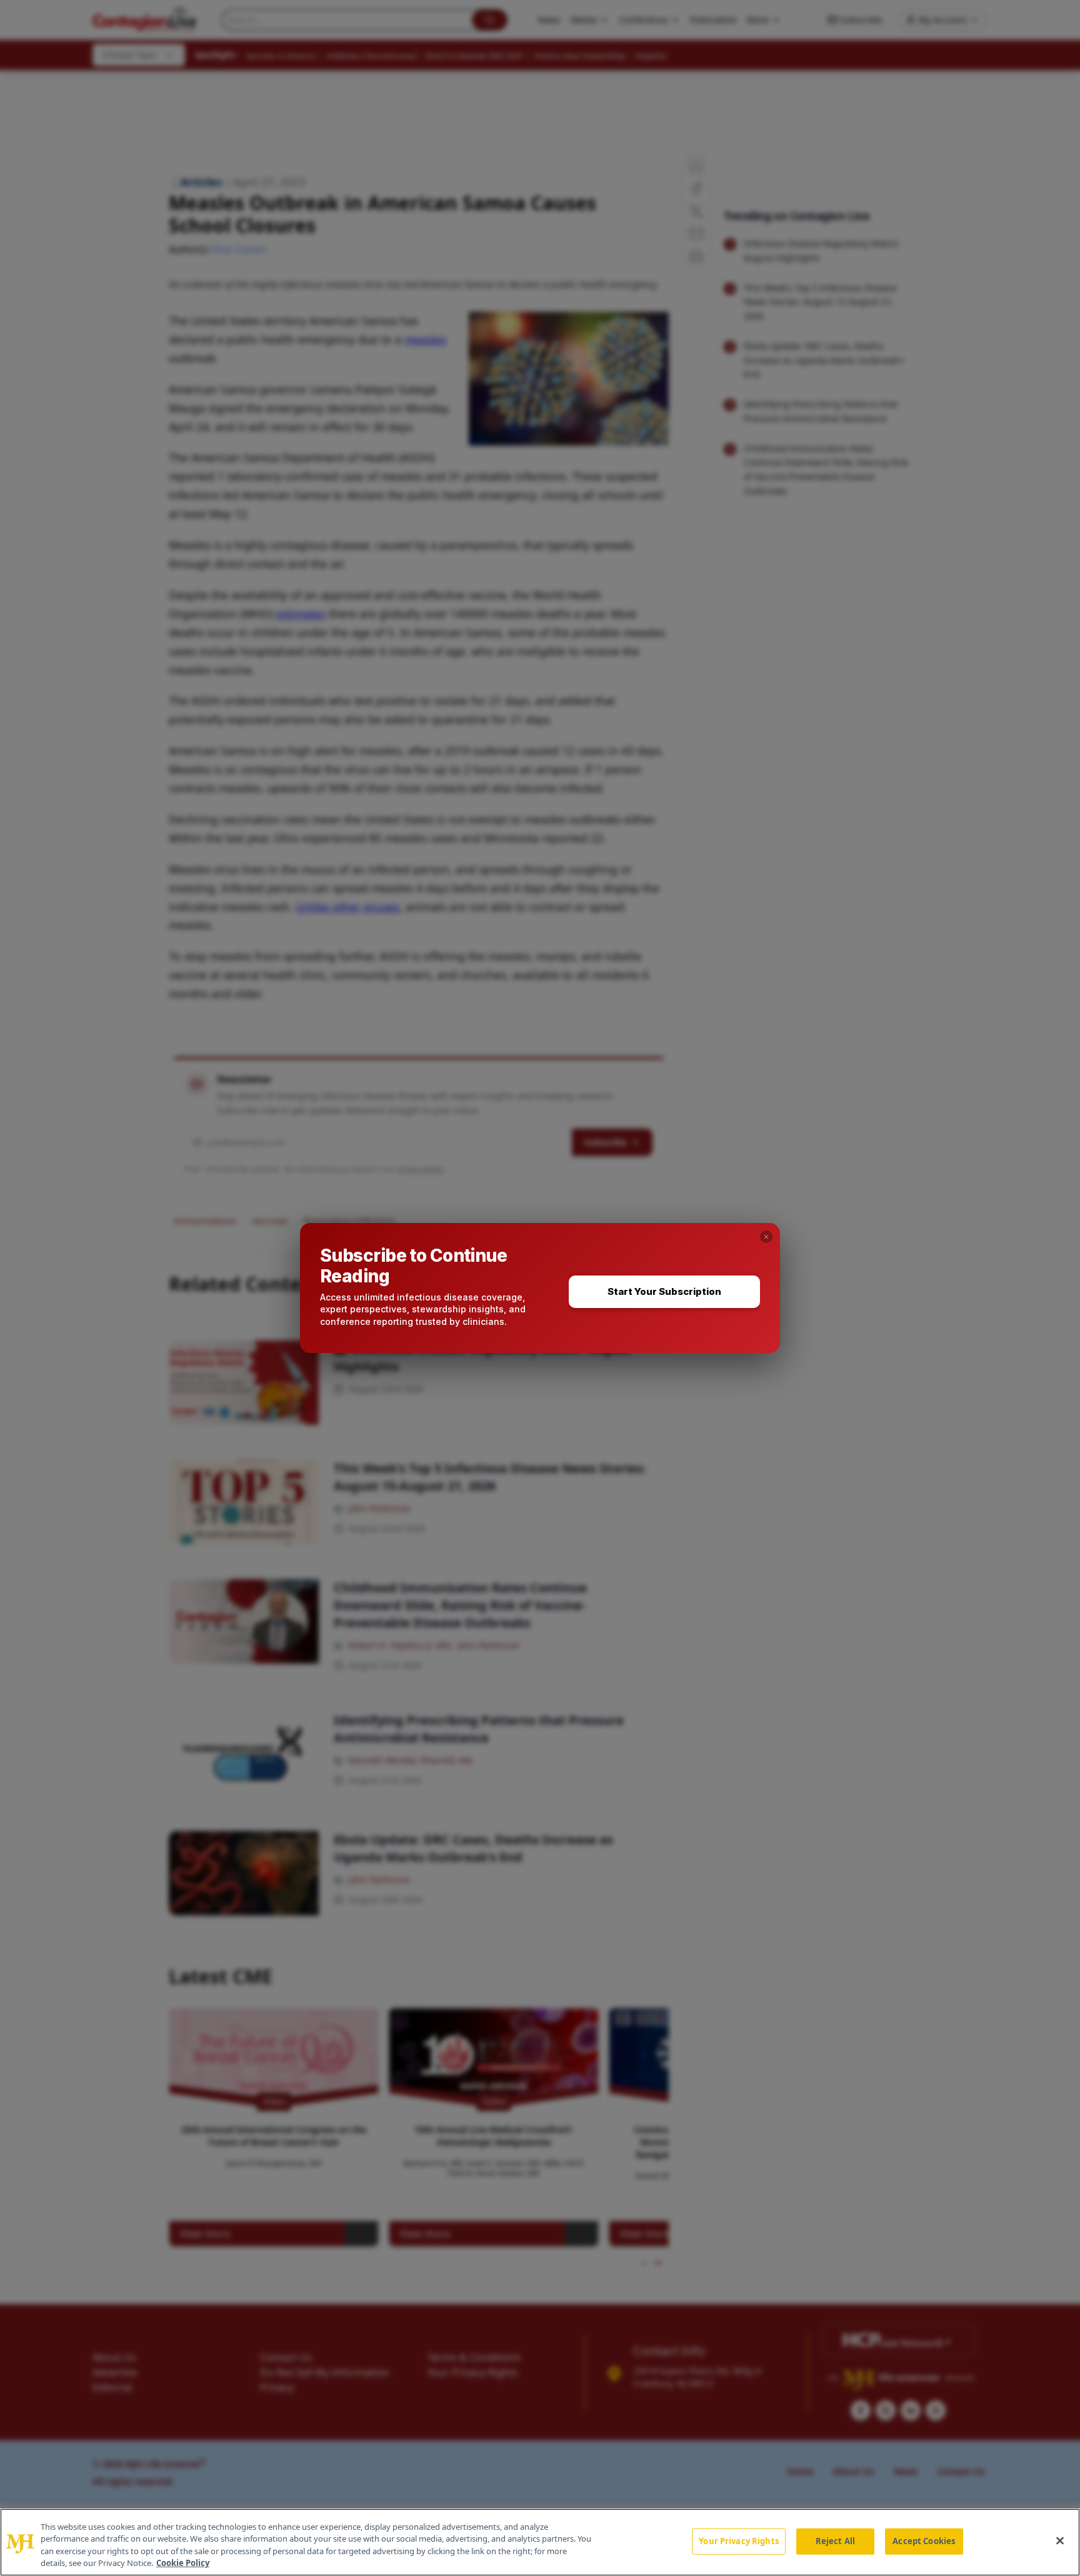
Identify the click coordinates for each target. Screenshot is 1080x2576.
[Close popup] (766, 1237)
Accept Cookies (924, 2541)
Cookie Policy (183, 2563)
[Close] (1060, 2540)
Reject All (835, 2541)
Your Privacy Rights (738, 2541)
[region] (540, 2542)
